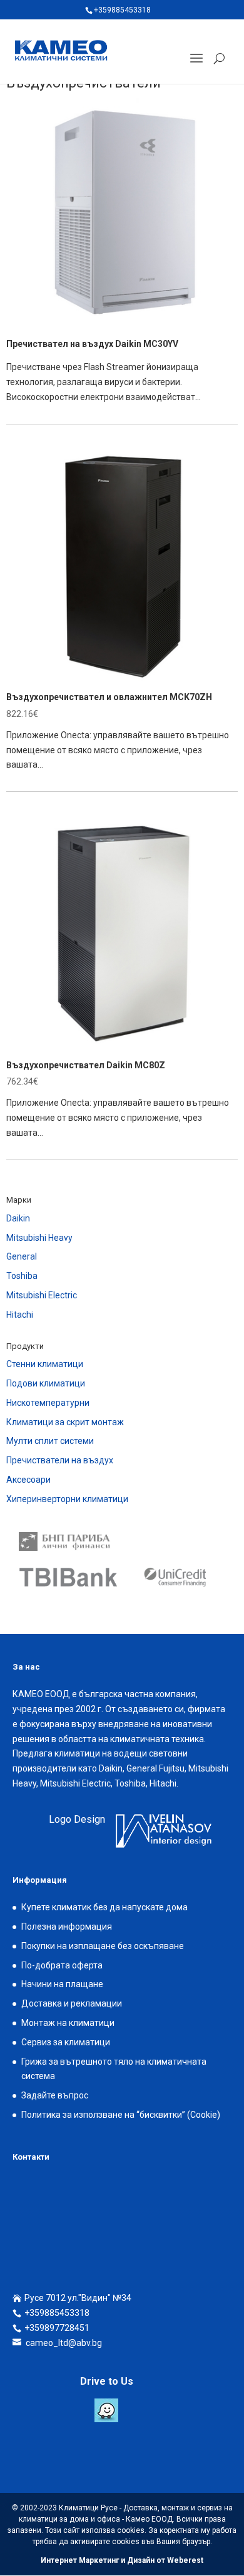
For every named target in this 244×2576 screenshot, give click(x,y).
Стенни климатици (45, 1364)
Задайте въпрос (55, 2095)
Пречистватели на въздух (60, 1460)
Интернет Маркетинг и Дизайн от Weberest (122, 2560)
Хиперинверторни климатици (67, 1499)
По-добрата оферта (62, 1965)
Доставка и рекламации (72, 2003)
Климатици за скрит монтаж (65, 1422)
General (22, 1256)
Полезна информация (67, 1927)
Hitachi (20, 1315)
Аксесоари (28, 1480)
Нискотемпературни (48, 1403)
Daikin (18, 1218)
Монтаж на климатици (68, 2023)
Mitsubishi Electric (42, 1295)
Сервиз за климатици (66, 2042)
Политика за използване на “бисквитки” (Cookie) (121, 2115)
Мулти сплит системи (50, 1441)
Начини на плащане (62, 1984)
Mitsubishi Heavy (39, 1238)
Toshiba (22, 1276)
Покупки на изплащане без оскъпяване (103, 1946)
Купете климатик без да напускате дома (104, 1907)
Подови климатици (46, 1383)
